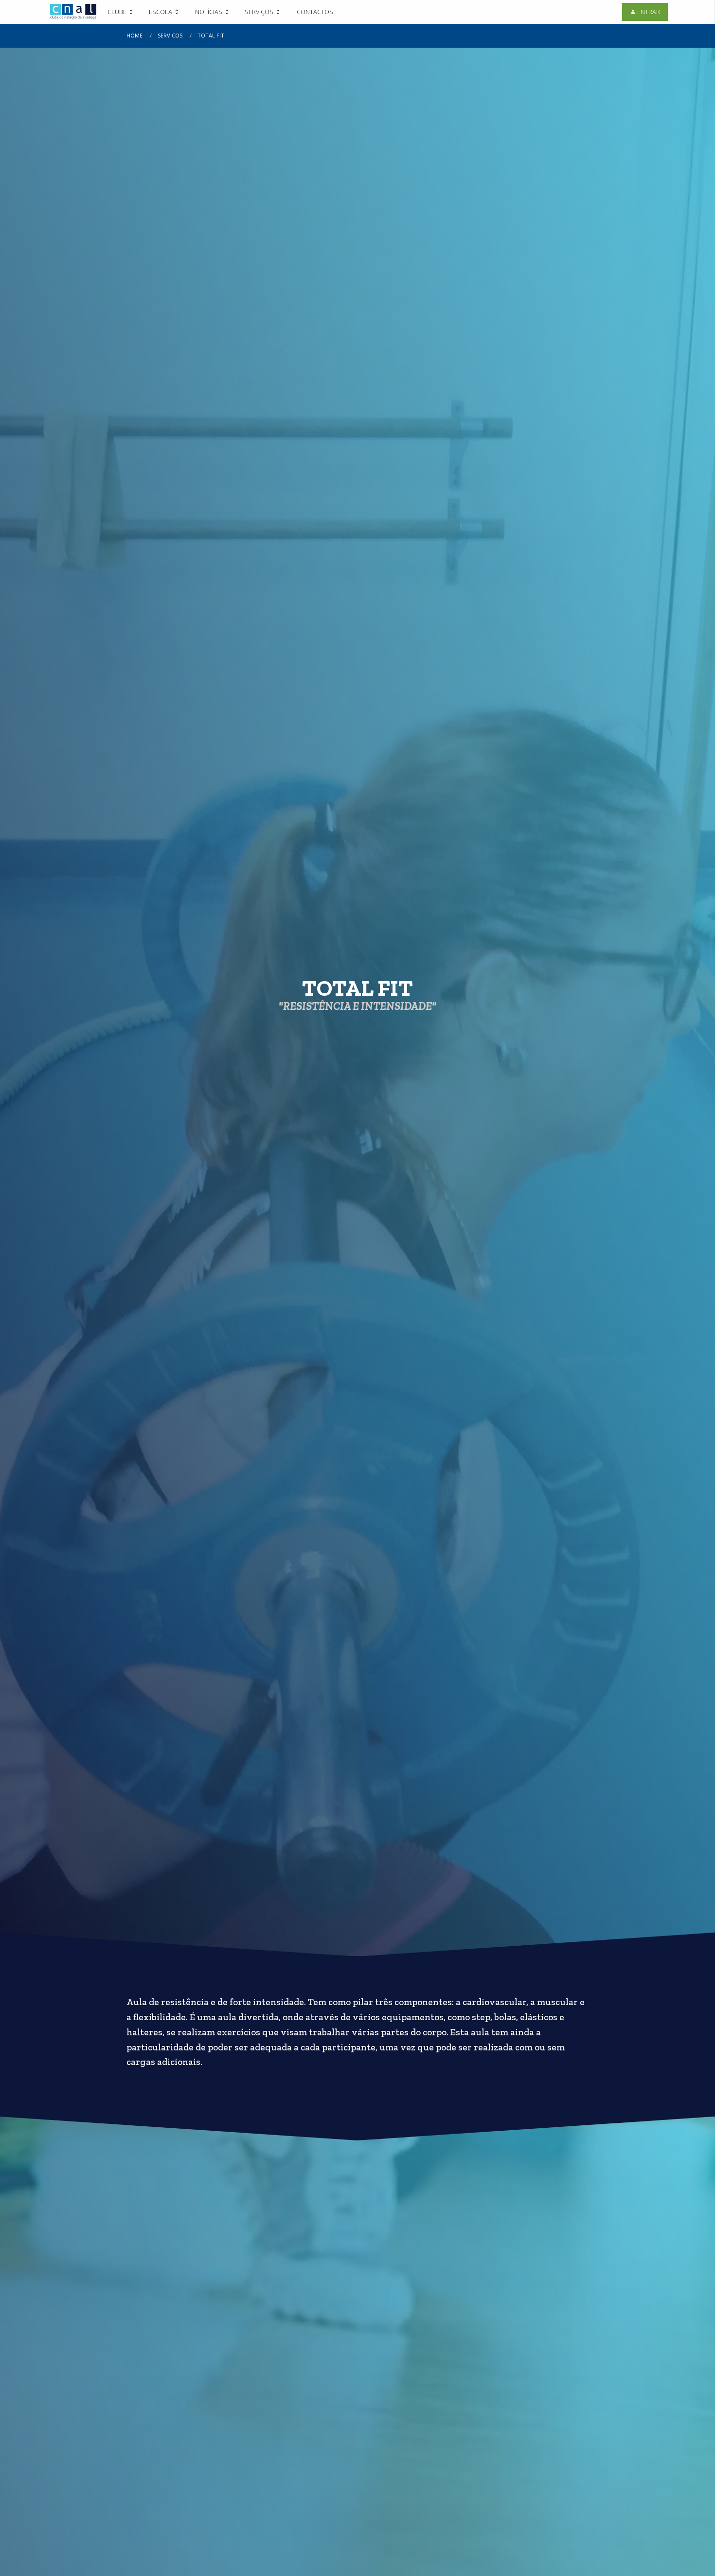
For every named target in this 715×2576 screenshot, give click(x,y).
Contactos (315, 12)
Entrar (649, 12)
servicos (170, 35)
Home (134, 35)
